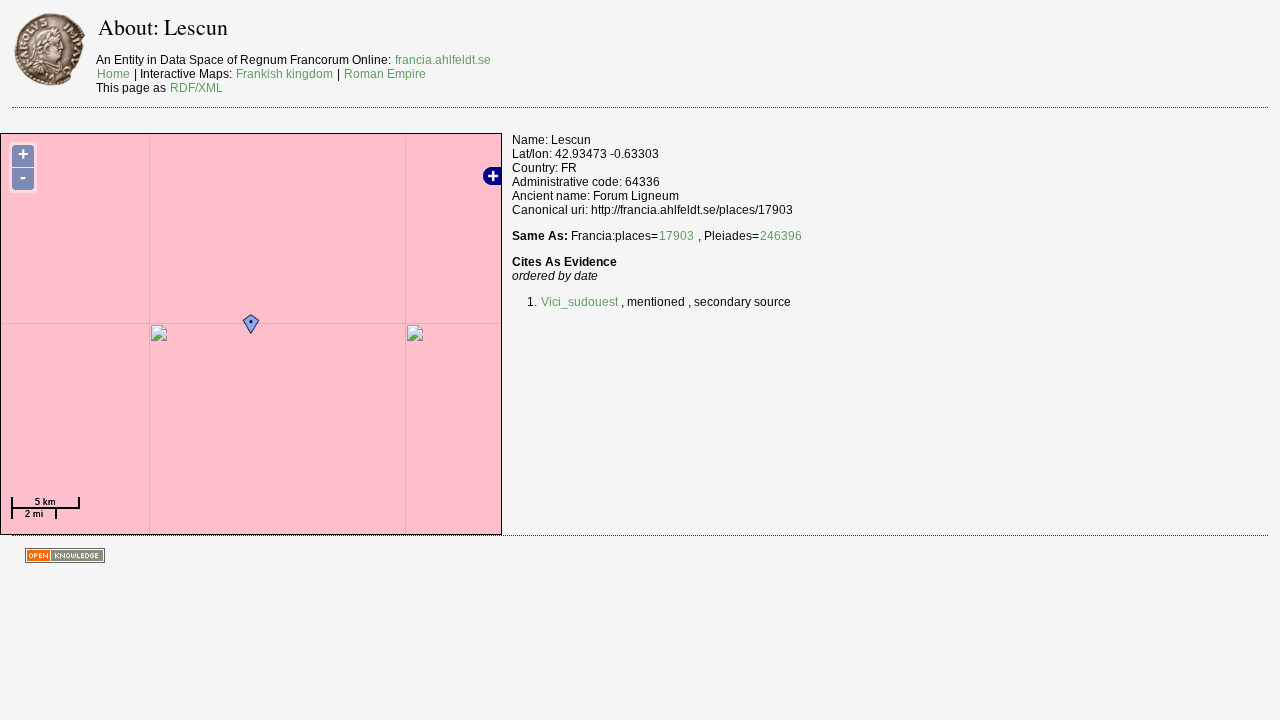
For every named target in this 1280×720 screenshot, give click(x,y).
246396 (781, 236)
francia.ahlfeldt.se (443, 60)
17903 (676, 236)
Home (113, 74)
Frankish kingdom (284, 74)
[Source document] (620, 302)
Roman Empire (385, 74)
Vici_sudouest (579, 302)
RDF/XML (196, 88)
